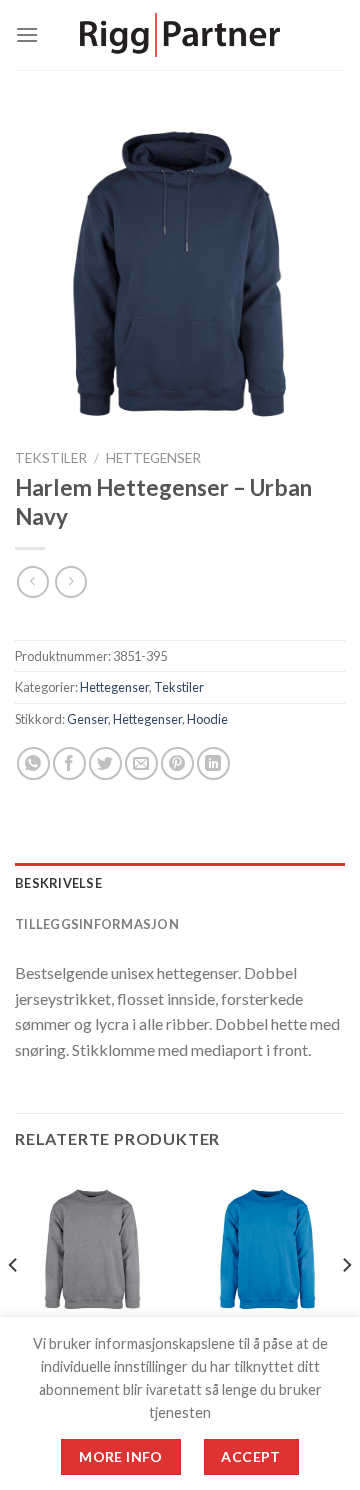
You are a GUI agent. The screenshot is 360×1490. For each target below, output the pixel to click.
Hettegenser (153, 458)
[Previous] (14, 1304)
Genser (87, 719)
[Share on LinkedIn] (213, 763)
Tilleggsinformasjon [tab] (97, 924)
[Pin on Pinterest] (177, 763)
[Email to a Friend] (141, 763)
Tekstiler (51, 458)
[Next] (346, 1304)
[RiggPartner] (180, 35)
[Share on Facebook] (69, 763)
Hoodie (207, 719)
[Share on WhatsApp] (33, 763)
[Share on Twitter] (105, 763)
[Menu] (27, 34)
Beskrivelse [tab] (58, 883)
